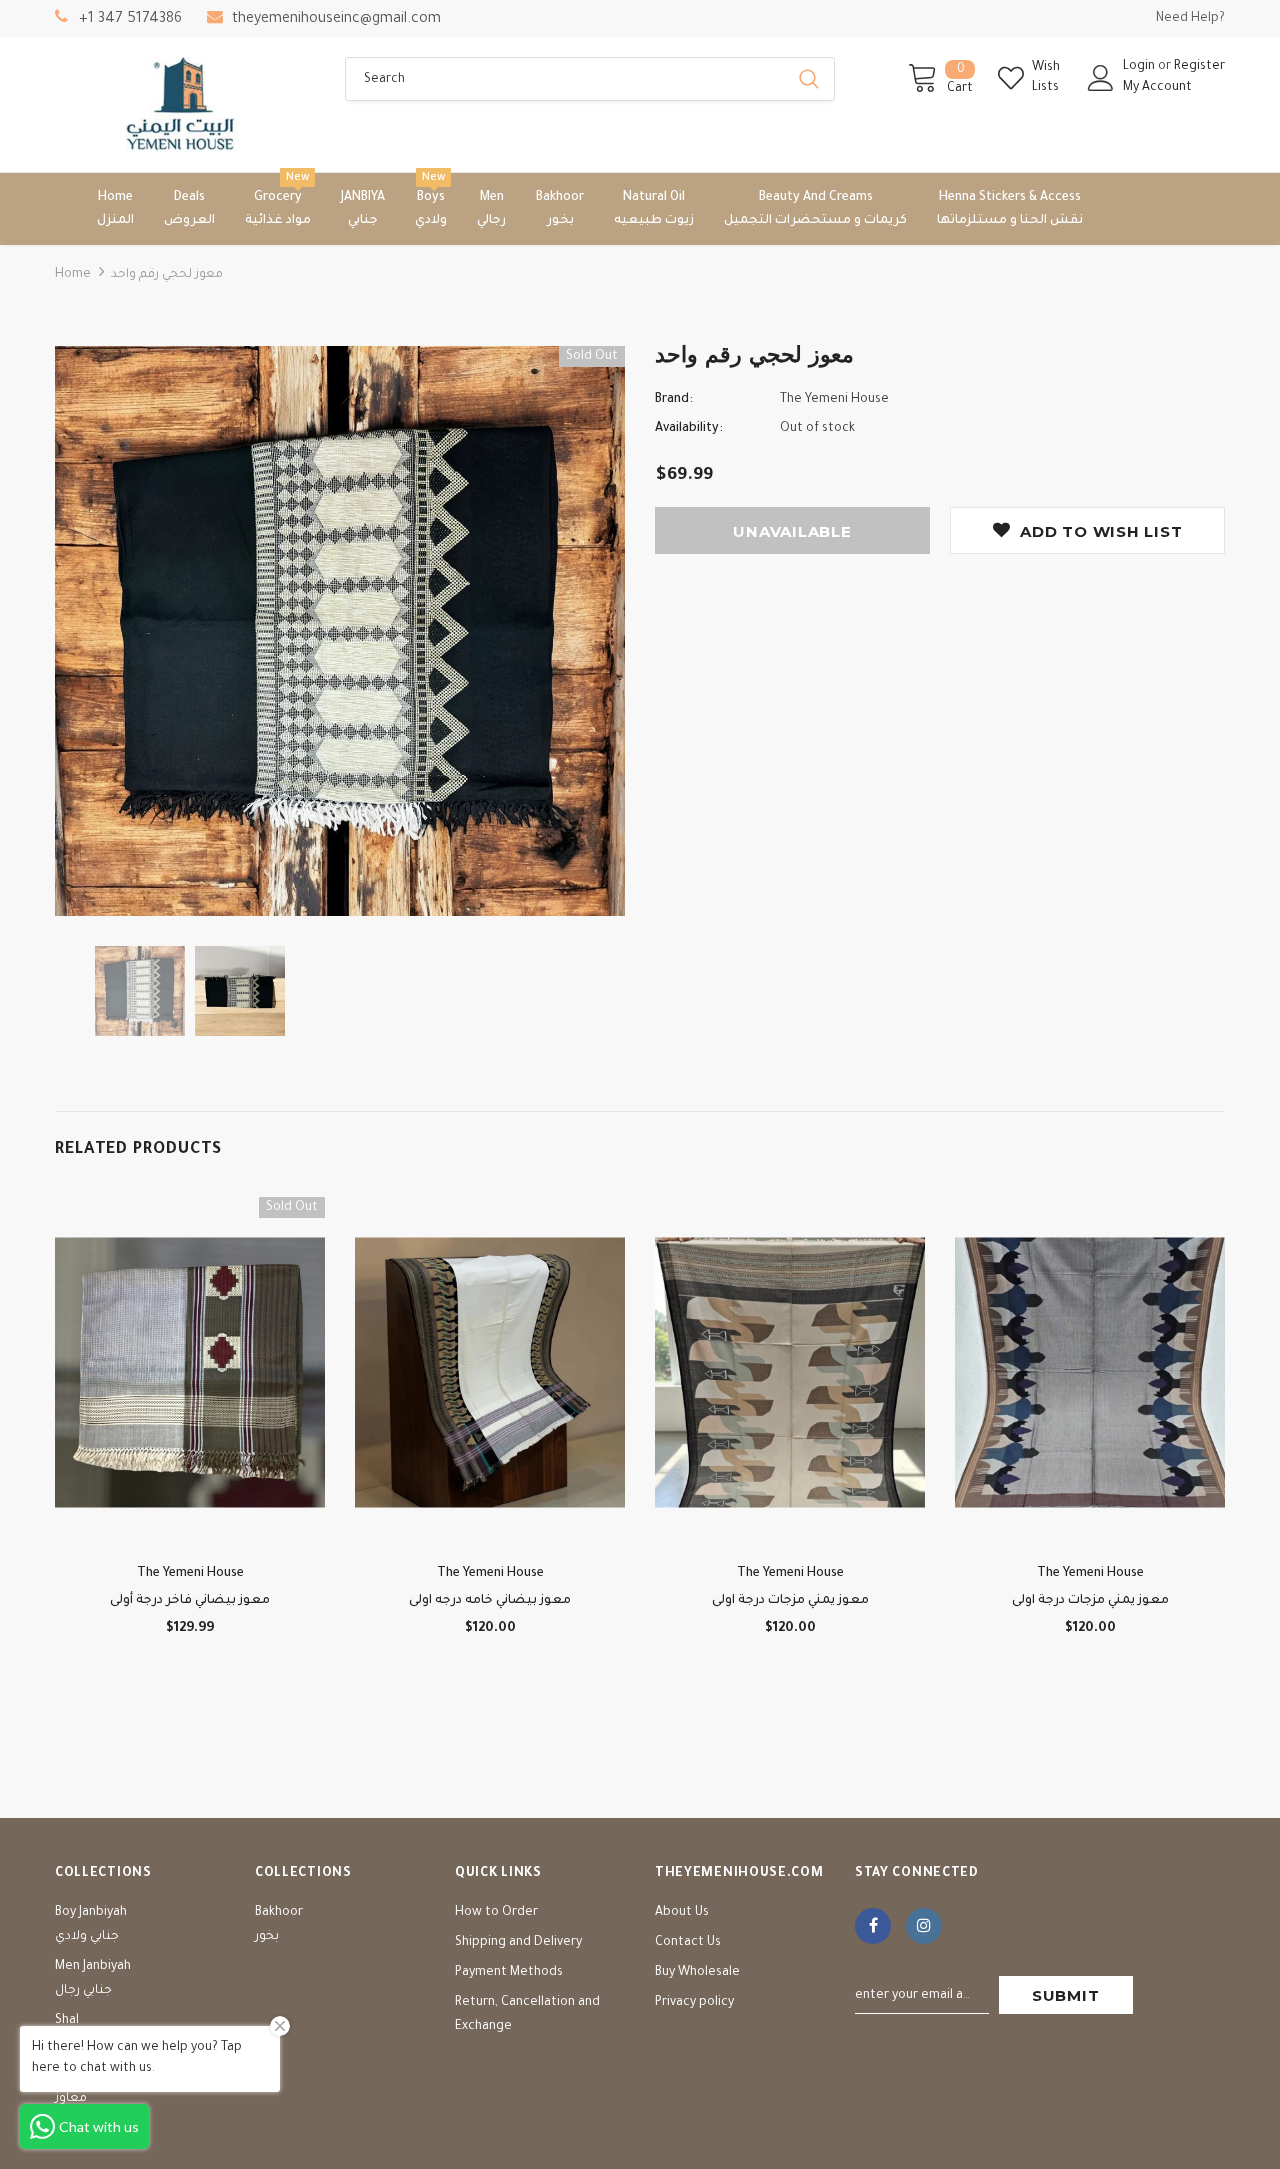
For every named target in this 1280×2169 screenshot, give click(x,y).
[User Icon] (1101, 78)
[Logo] (185, 104)
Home (73, 275)
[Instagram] (924, 1926)
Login (1140, 67)
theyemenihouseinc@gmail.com (336, 20)
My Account (1157, 88)
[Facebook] (873, 1926)
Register (1199, 67)
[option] (340, 631)
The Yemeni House (834, 400)
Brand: (674, 400)
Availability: (689, 429)
